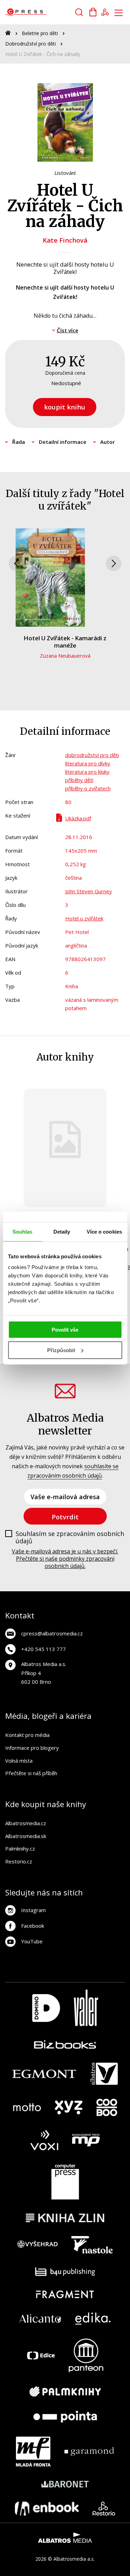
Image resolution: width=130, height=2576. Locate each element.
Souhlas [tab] (23, 1231)
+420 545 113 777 (44, 1649)
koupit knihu (65, 407)
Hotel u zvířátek (84, 918)
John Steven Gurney (89, 891)
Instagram (33, 1910)
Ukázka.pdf (78, 818)
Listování (65, 173)
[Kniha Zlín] (65, 2218)
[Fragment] (65, 2294)
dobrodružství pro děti (92, 755)
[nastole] (92, 2245)
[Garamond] (89, 2452)
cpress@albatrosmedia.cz (52, 1633)
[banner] (45, 12)
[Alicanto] (40, 2319)
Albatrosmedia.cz (26, 1823)
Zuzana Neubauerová (65, 656)
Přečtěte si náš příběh (31, 1773)
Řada (19, 442)
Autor (107, 442)
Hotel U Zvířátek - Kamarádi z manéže (65, 641)
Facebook (33, 1926)
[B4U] (65, 2272)
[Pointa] (65, 2417)
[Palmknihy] (65, 2391)
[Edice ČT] (41, 2355)
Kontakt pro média (27, 1735)
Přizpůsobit (61, 1350)
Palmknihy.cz (20, 1848)
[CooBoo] (107, 2107)
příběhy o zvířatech (88, 788)
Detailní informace (63, 442)
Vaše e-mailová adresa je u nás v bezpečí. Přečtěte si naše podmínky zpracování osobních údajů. (65, 1559)
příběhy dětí (79, 780)
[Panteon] (86, 2355)
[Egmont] (44, 2074)
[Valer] (86, 2008)
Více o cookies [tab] (104, 1231)
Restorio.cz (19, 1861)
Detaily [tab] (62, 1231)
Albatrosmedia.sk (26, 1836)
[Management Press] (86, 2140)
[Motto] (27, 2107)
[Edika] (93, 2319)
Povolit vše (65, 1330)
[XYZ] (69, 2107)
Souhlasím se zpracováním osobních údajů (70, 1538)
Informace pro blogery (32, 1748)
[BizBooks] (65, 2044)
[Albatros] (104, 2074)
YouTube (32, 1941)
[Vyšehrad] (37, 2245)
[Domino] (46, 2008)
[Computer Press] (65, 2182)
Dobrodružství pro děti (31, 44)
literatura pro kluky (87, 772)
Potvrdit (65, 1517)
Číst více (68, 330)
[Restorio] (104, 2509)
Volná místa (19, 1761)
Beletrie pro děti (40, 33)
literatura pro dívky (88, 763)
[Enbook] (47, 2509)
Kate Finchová (65, 240)
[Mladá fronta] (33, 2452)
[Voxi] (44, 2140)
